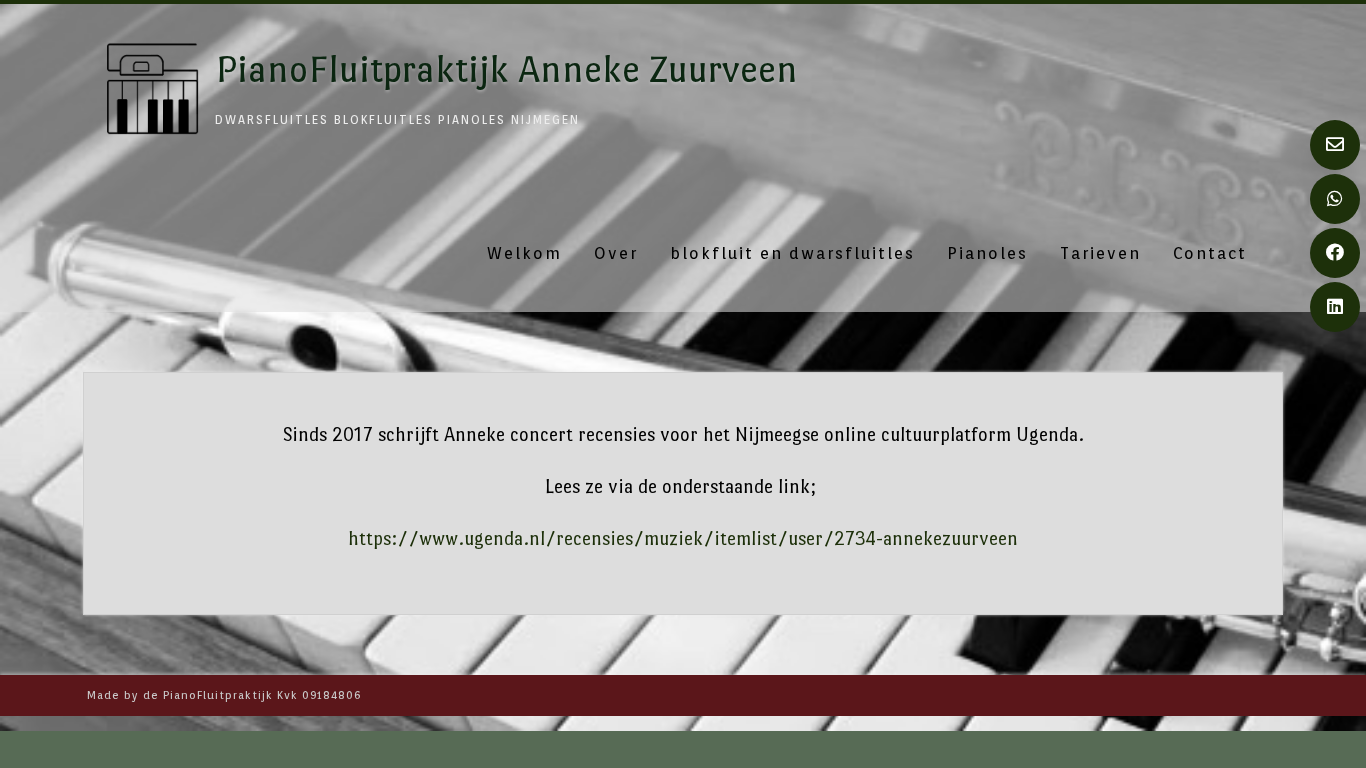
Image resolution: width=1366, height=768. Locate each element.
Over (616, 253)
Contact (1210, 253)
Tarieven (1100, 253)
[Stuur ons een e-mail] (1335, 145)
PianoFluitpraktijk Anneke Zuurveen (506, 69)
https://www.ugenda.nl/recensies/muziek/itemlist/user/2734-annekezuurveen (683, 538)
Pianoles (987, 253)
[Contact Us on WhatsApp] (1335, 199)
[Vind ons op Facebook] (1335, 253)
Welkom (524, 253)
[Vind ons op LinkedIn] (1335, 307)
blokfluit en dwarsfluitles (792, 253)
